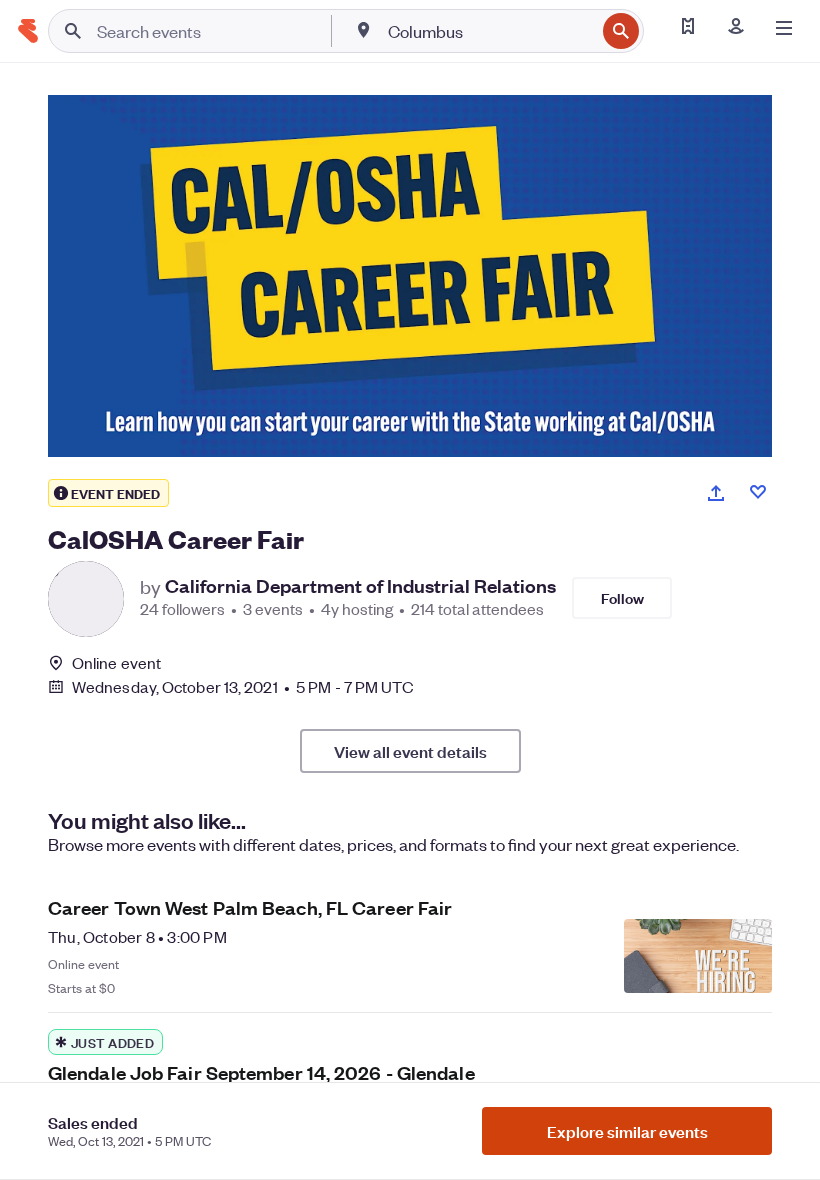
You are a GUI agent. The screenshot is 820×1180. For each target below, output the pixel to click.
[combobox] (489, 31)
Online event (116, 663)
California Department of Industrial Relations (360, 586)
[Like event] (758, 492)
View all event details (410, 751)
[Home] (28, 31)
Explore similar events (627, 1131)
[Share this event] (716, 493)
